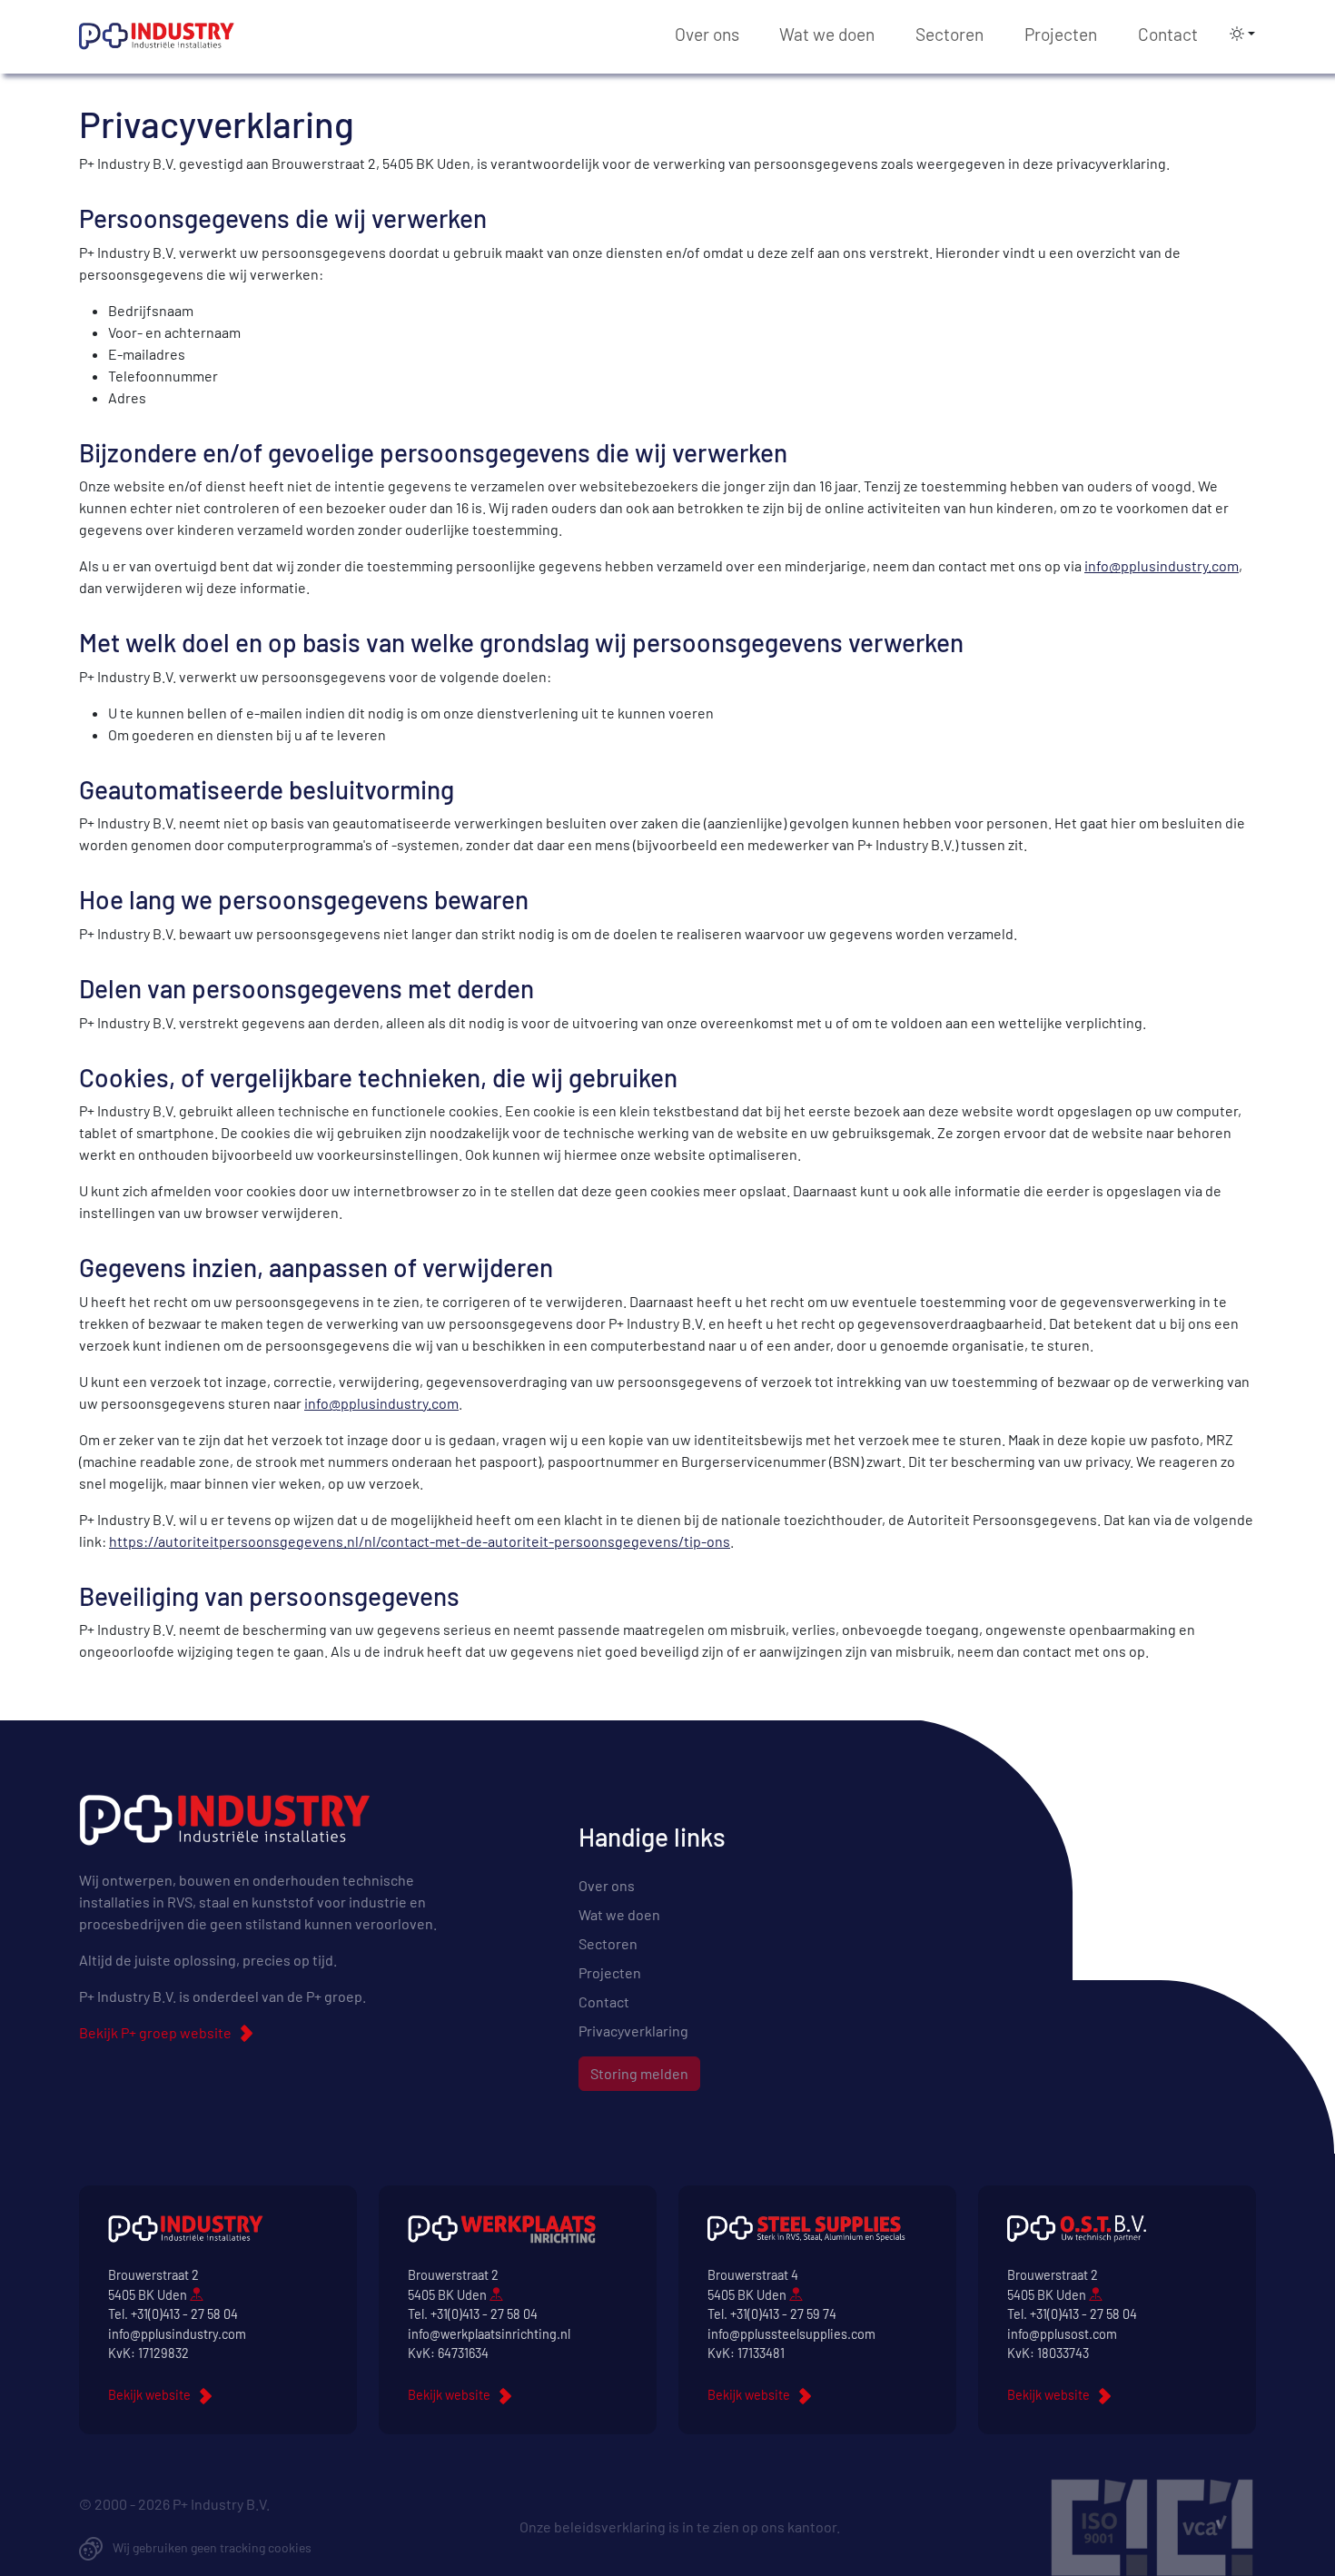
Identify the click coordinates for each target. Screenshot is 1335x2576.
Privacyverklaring (633, 2031)
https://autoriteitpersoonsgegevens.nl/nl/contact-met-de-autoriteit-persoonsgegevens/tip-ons (420, 1541)
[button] (1237, 34)
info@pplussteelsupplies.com (791, 2334)
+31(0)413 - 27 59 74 (783, 2314)
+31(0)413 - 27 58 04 (184, 2314)
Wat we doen (827, 34)
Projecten (1061, 34)
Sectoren (949, 34)
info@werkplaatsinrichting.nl (489, 2334)
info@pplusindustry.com (1162, 565)
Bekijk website (149, 2395)
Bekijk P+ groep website (155, 2032)
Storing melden (639, 2073)
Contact (1168, 34)
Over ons (707, 34)
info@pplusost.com (1062, 2334)
